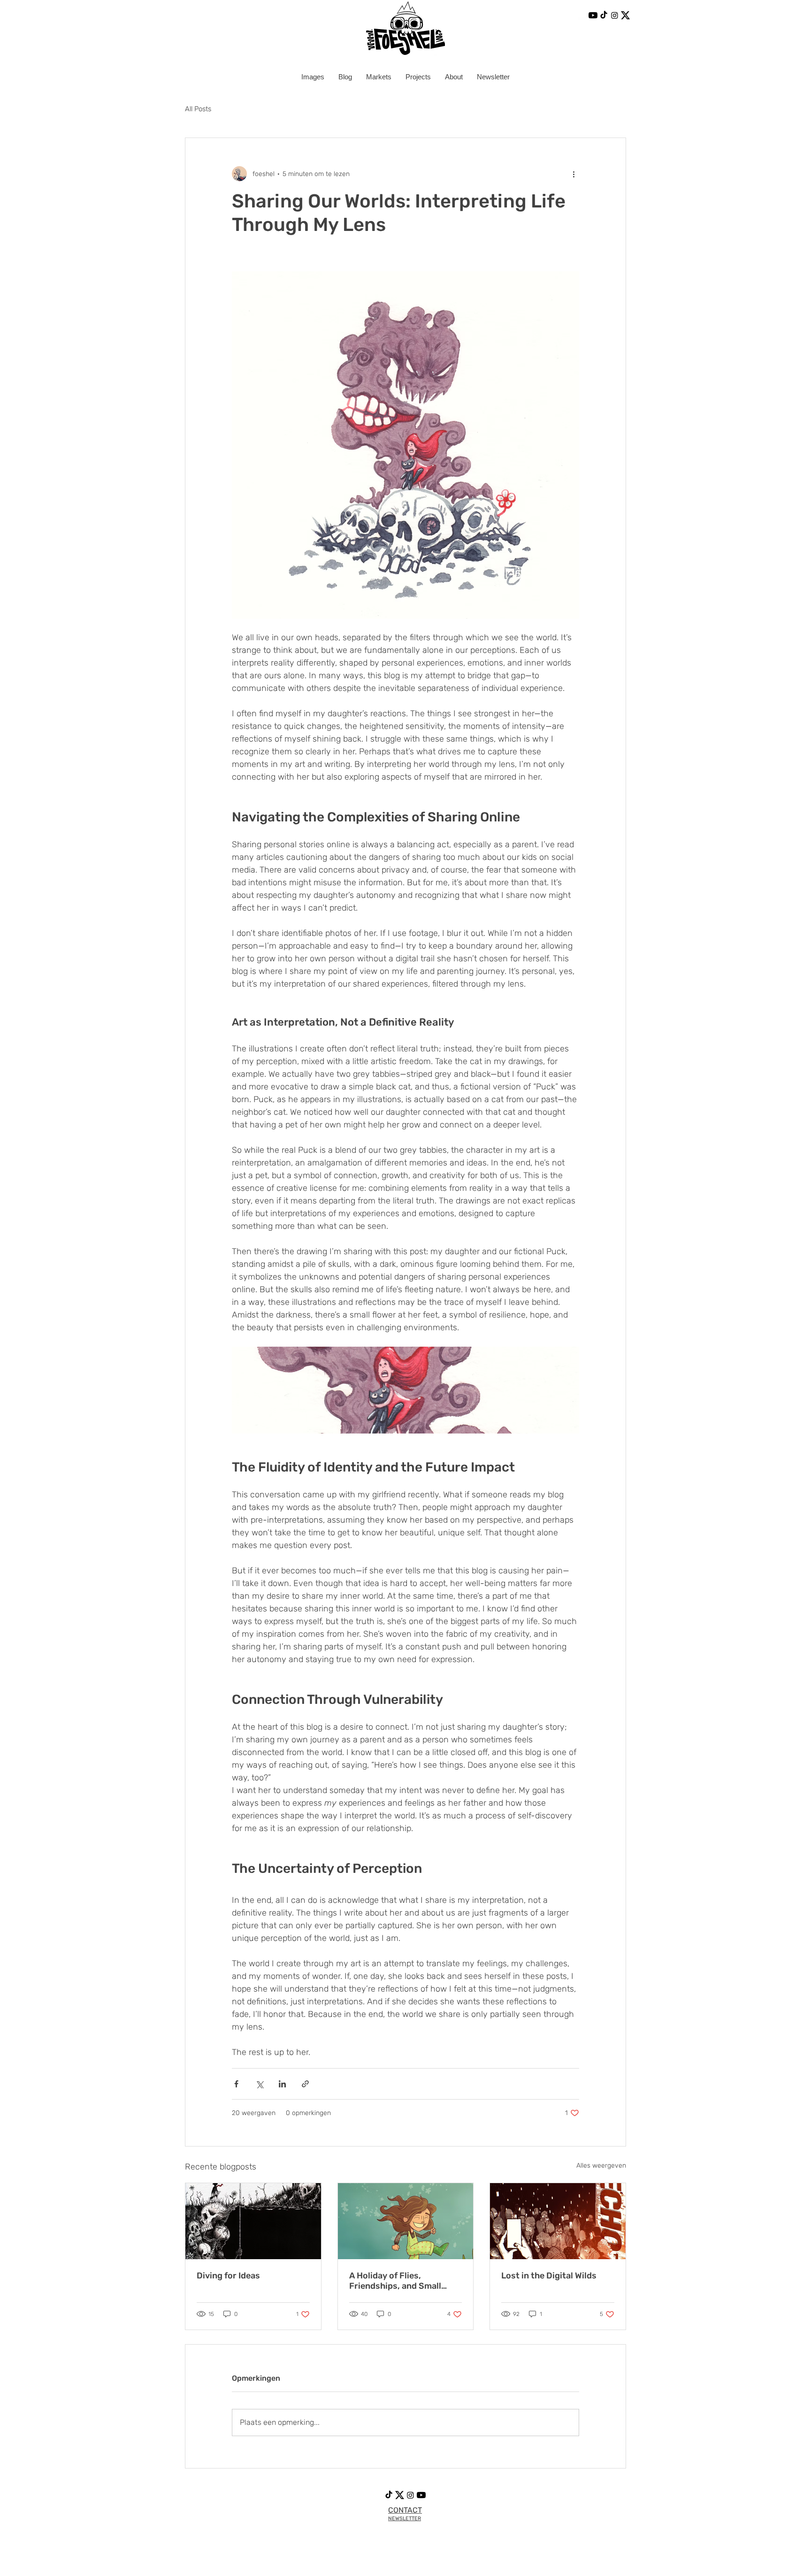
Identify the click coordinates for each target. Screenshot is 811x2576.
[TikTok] (604, 15)
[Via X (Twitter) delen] (259, 2084)
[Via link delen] (305, 2084)
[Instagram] (615, 15)
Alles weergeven (601, 2166)
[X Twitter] (625, 15)
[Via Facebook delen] (236, 2084)
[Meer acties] (574, 174)
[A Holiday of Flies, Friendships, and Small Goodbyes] (406, 2221)
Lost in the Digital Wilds (549, 2276)
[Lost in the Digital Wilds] (558, 2221)
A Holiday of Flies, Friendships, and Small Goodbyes (395, 2281)
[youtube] (593, 15)
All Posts (198, 109)
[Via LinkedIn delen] (282, 2084)
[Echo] (582, 15)
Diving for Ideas (228, 2276)
